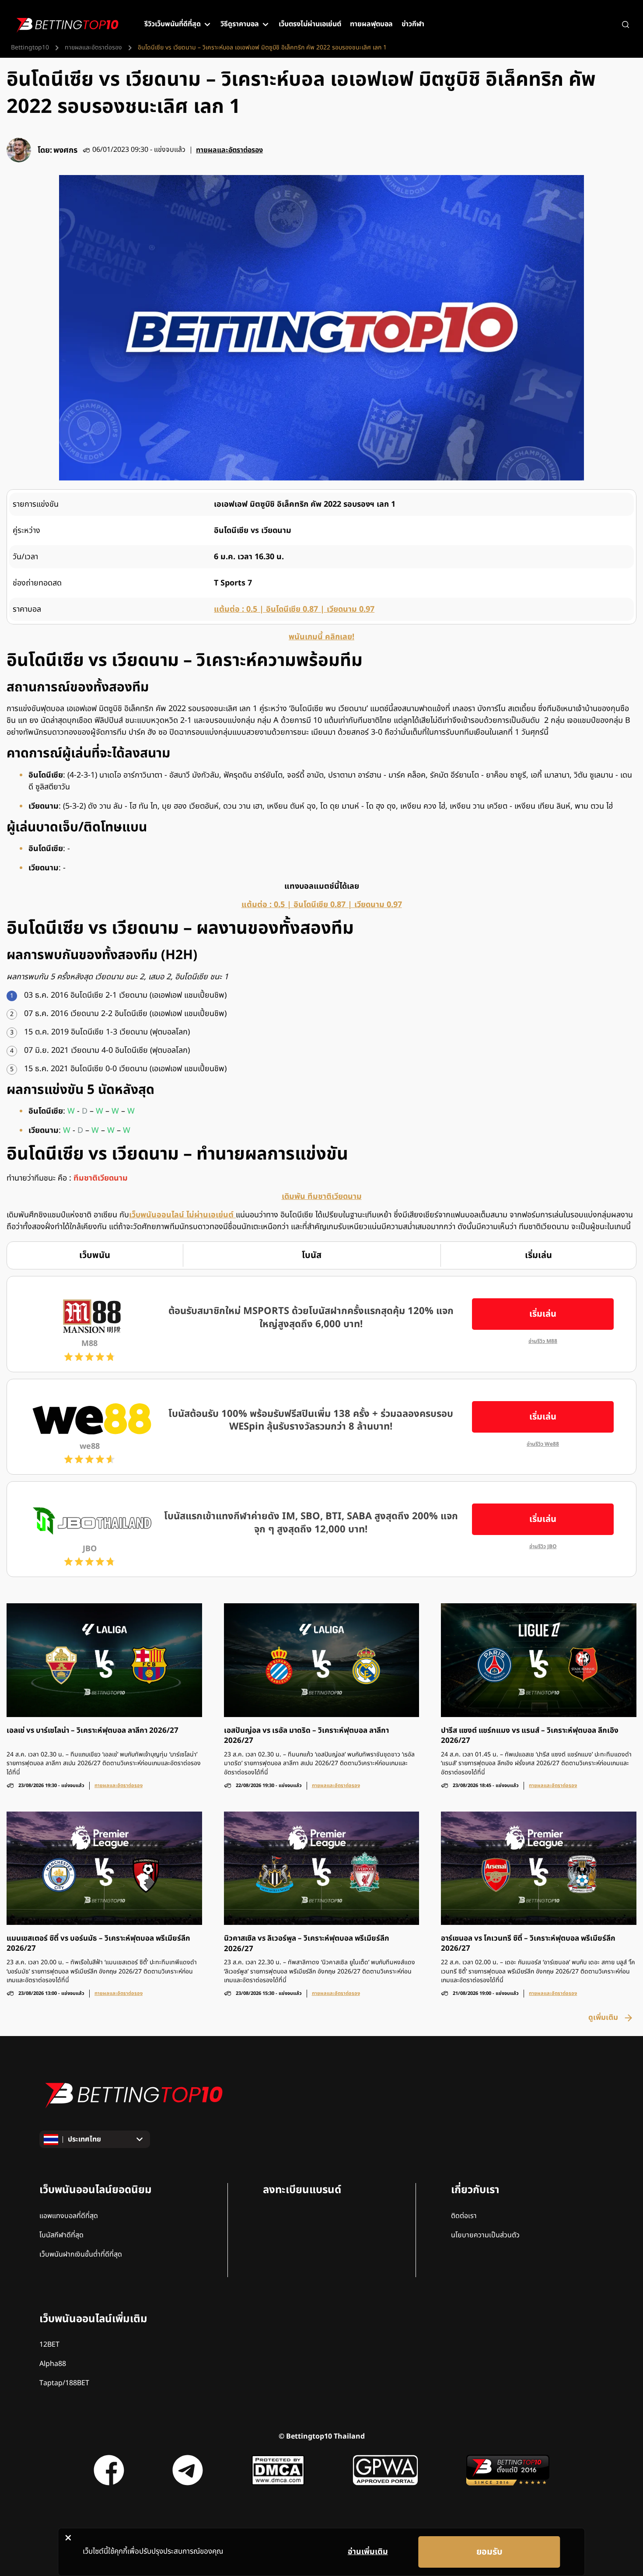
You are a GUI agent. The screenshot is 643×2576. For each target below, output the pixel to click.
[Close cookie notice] (68, 2537)
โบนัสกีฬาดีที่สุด (61, 2235)
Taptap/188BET (64, 2383)
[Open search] (626, 25)
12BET (49, 2345)
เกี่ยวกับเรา (475, 2190)
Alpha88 (53, 2364)
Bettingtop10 (30, 48)
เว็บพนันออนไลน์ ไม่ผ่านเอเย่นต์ (182, 1215)
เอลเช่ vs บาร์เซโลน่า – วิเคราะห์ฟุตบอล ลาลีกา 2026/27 (93, 1731)
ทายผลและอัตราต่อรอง (93, 48)
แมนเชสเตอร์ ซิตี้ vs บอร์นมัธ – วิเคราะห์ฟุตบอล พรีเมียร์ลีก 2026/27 (98, 1944)
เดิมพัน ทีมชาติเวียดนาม (322, 1197)
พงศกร (65, 150)
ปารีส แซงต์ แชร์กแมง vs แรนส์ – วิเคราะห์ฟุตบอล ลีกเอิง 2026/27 (530, 1736)
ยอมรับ (489, 2552)
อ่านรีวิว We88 (543, 1444)
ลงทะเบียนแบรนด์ (302, 2190)
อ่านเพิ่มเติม (368, 2552)
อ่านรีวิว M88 (543, 1341)
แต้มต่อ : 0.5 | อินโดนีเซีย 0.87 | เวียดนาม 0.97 (294, 609)
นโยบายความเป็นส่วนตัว (485, 2235)
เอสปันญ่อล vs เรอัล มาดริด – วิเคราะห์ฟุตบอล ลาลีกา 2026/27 (306, 1736)
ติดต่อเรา (464, 2216)
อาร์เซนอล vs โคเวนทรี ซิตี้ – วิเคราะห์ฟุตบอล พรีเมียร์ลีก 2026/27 (528, 1944)
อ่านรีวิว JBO (543, 1547)
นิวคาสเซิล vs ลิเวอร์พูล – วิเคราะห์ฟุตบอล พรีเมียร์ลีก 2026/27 (307, 1944)
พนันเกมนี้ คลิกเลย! (321, 637)
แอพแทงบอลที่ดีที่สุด (69, 2216)
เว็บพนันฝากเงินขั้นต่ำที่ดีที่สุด (81, 2254)
